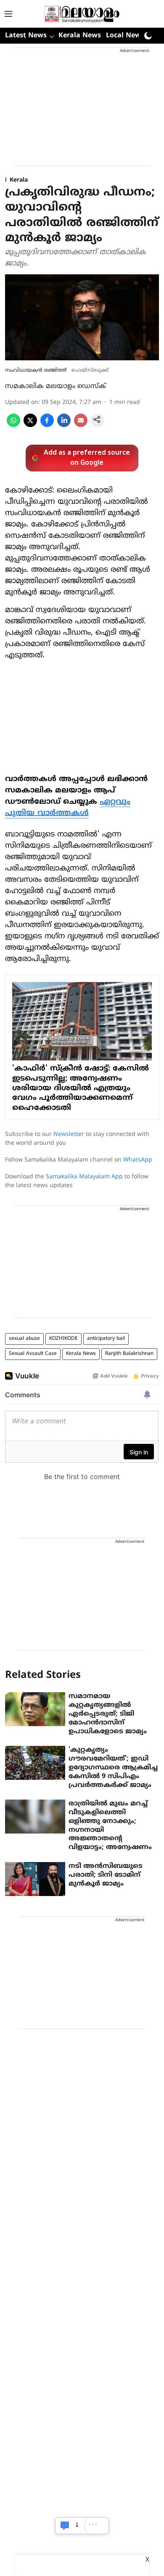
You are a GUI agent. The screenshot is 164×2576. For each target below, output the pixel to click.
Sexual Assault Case (33, 1354)
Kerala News (80, 36)
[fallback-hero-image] (35, 1709)
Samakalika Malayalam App (84, 1177)
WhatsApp (138, 1160)
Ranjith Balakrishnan (129, 1354)
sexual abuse (24, 1339)
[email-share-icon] (81, 425)
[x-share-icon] (30, 425)
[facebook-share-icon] (47, 425)
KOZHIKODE (63, 1339)
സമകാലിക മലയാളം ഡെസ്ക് (56, 386)
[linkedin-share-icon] (64, 425)
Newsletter (69, 1134)
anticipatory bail (106, 1339)
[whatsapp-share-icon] (13, 425)
